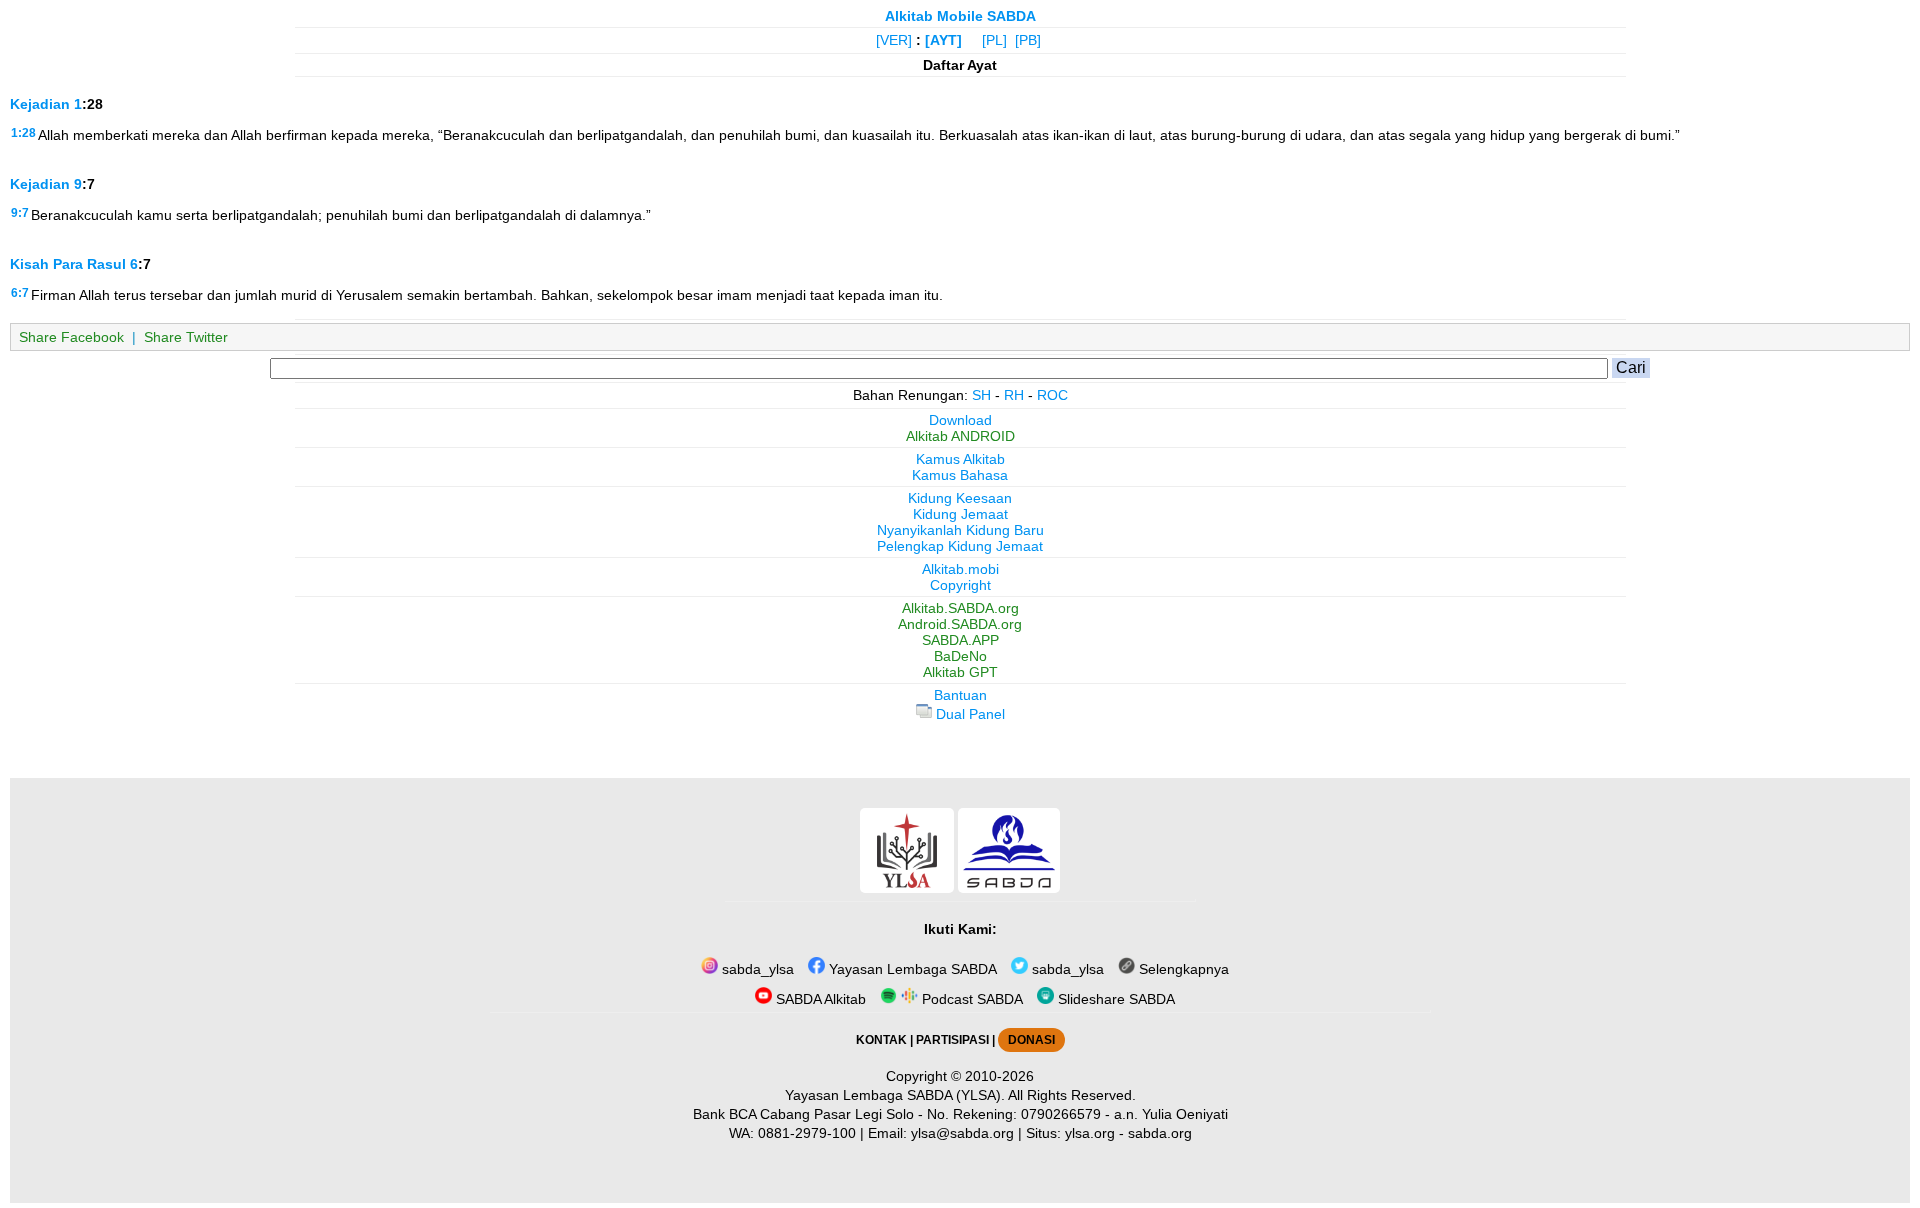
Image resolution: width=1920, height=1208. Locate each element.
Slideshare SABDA (1114, 999)
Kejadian (40, 104)
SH (981, 395)
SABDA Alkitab (819, 999)
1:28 (23, 133)
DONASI (1031, 1040)
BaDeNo (960, 656)
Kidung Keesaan (960, 498)
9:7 (20, 213)
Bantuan (960, 695)
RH (1014, 395)
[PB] (1028, 40)
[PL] (994, 40)
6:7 (20, 293)
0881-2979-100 (807, 1133)
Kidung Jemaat (960, 514)
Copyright (960, 585)
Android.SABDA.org (960, 624)
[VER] (894, 40)
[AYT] (943, 40)
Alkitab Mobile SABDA (960, 16)
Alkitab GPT (960, 672)
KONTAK (881, 1040)
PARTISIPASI (952, 1040)
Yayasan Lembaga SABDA (911, 969)
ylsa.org (1090, 1133)
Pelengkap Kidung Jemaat (960, 546)
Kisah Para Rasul (68, 264)
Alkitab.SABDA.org (960, 608)
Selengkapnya (1182, 969)
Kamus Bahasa (960, 475)
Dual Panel (968, 714)
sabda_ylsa (756, 969)
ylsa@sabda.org (962, 1133)
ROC (1052, 395)
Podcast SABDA (970, 999)
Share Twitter (186, 337)
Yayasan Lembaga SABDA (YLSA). (895, 1095)
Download (960, 420)
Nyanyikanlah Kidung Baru (960, 530)
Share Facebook (71, 337)
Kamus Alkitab (960, 459)
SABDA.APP (960, 640)
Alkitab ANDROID (960, 436)
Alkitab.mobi (960, 569)
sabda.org (1160, 1133)
